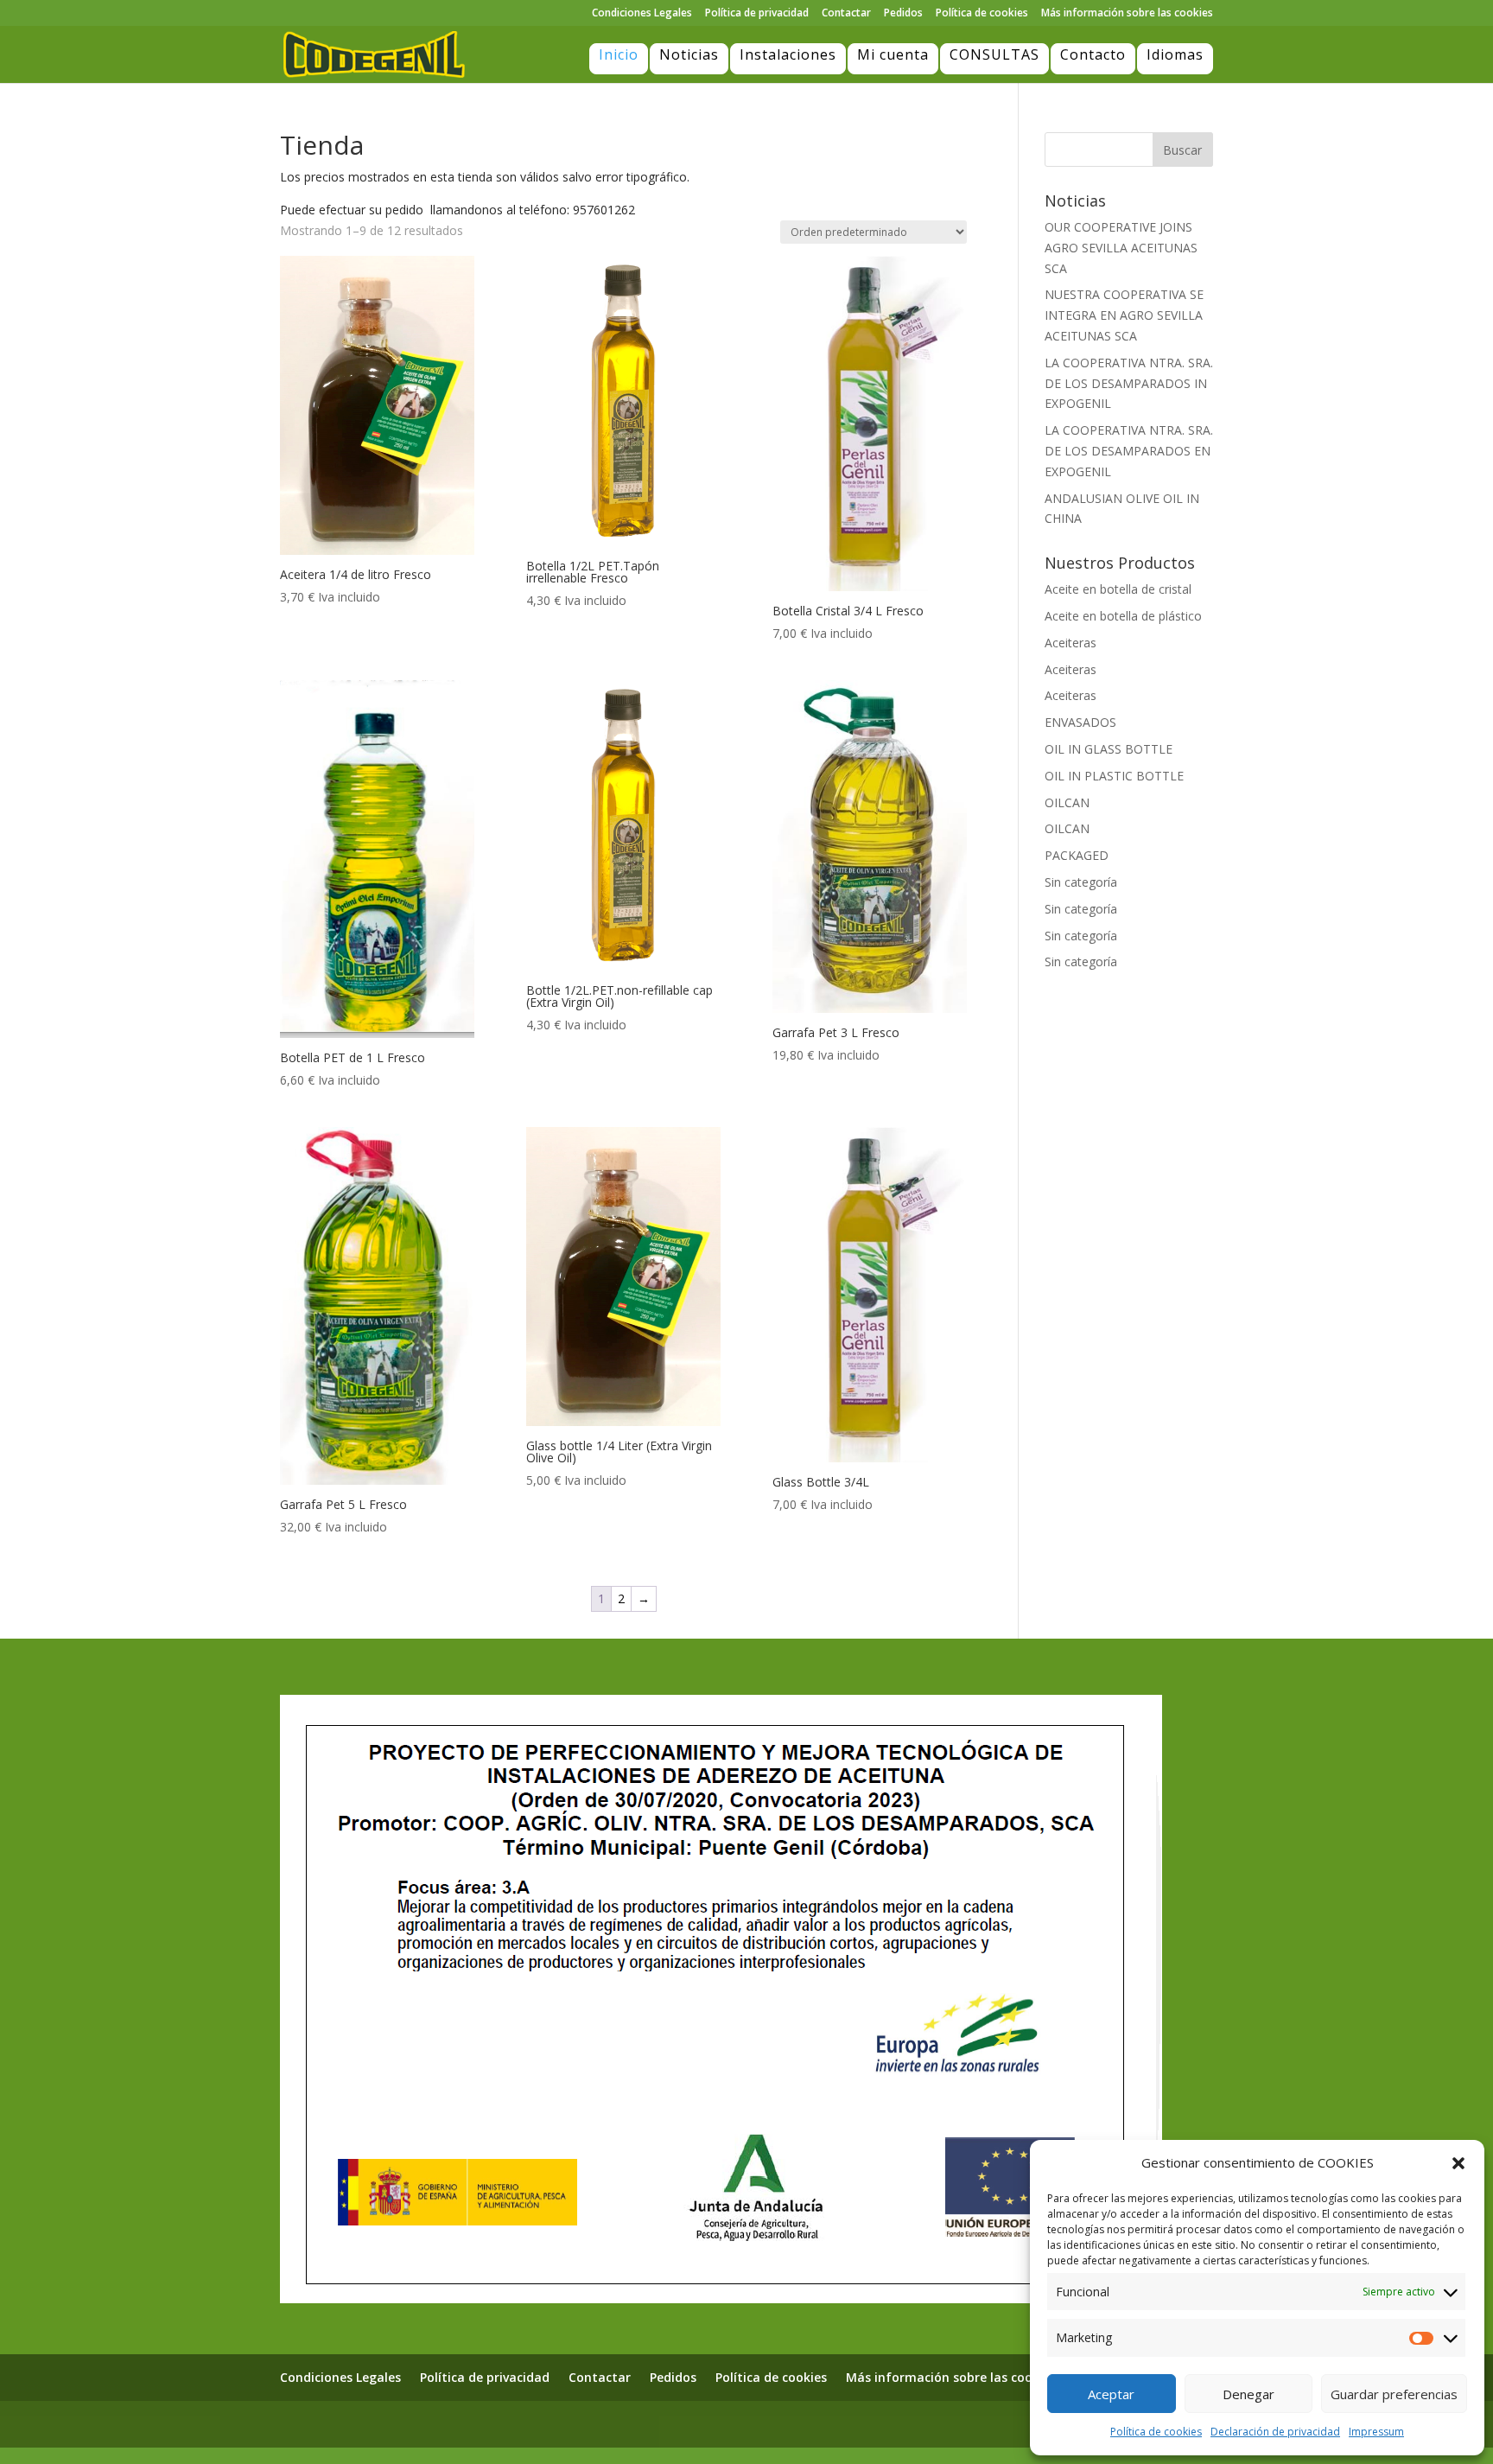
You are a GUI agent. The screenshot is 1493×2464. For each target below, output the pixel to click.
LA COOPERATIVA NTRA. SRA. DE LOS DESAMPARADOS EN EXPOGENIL (1129, 451)
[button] (1458, 2163)
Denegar (1248, 2394)
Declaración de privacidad (1275, 2432)
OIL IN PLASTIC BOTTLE (1114, 776)
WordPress (515, 2423)
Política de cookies (1156, 2432)
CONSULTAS (994, 54)
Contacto (1093, 54)
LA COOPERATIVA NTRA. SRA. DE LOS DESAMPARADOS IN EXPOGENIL (1129, 383)
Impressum (1376, 2432)
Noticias (689, 54)
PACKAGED (1077, 855)
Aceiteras (1071, 643)
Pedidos (903, 14)
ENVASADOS (1080, 722)
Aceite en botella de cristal (1118, 589)
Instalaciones (788, 54)
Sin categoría (1081, 882)
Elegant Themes (374, 2423)
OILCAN (1067, 802)
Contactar (846, 14)
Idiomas (1175, 54)
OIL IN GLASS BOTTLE (1109, 749)
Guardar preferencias (1394, 2394)
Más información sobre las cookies (1127, 14)
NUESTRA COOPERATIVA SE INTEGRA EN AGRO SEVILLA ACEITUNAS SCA (1124, 315)
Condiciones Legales (642, 14)
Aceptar (1111, 2394)
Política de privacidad (757, 14)
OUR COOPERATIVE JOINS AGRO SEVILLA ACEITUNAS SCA (1121, 248)
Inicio (619, 54)
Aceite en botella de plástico (1123, 616)
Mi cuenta (893, 54)
